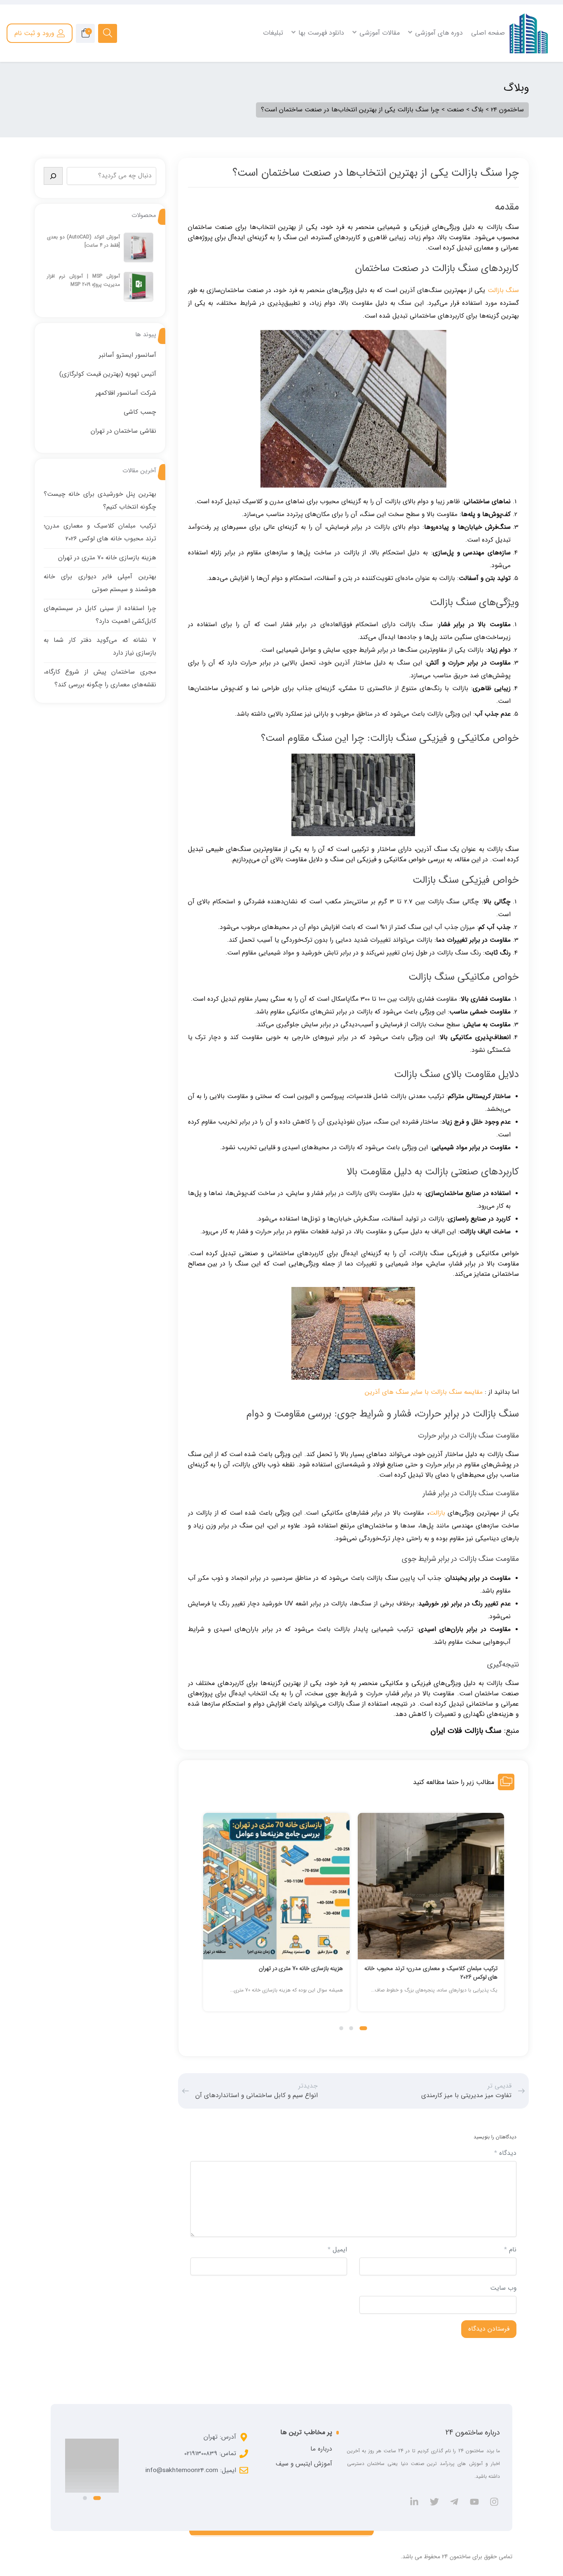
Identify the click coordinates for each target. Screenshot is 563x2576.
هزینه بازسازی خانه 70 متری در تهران (406, 1968)
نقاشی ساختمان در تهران (123, 431)
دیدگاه (505, 2153)
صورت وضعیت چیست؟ (342, 66)
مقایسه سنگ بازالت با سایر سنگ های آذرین (424, 1392)
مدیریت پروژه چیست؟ (213, 77)
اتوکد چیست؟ (484, 66)
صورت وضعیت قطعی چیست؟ (334, 88)
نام (510, 2250)
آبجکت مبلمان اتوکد (478, 109)
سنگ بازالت (503, 290)
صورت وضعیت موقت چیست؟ (334, 77)
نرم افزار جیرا (225, 99)
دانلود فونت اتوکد (480, 88)
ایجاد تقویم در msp (217, 88)
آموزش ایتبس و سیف (304, 2464)
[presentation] (206, 1921)
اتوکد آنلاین (487, 99)
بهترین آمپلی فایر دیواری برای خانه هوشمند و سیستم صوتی (227, 1973)
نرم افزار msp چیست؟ (213, 66)
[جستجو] (53, 176)
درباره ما (321, 2449)
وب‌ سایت (503, 2288)
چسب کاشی (140, 412)
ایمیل (337, 2250)
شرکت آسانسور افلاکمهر (126, 393)
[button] (364, 2028)
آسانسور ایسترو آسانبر (128, 355)
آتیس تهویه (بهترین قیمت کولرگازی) (108, 374)
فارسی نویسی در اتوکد (475, 77)
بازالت (437, 1513)
